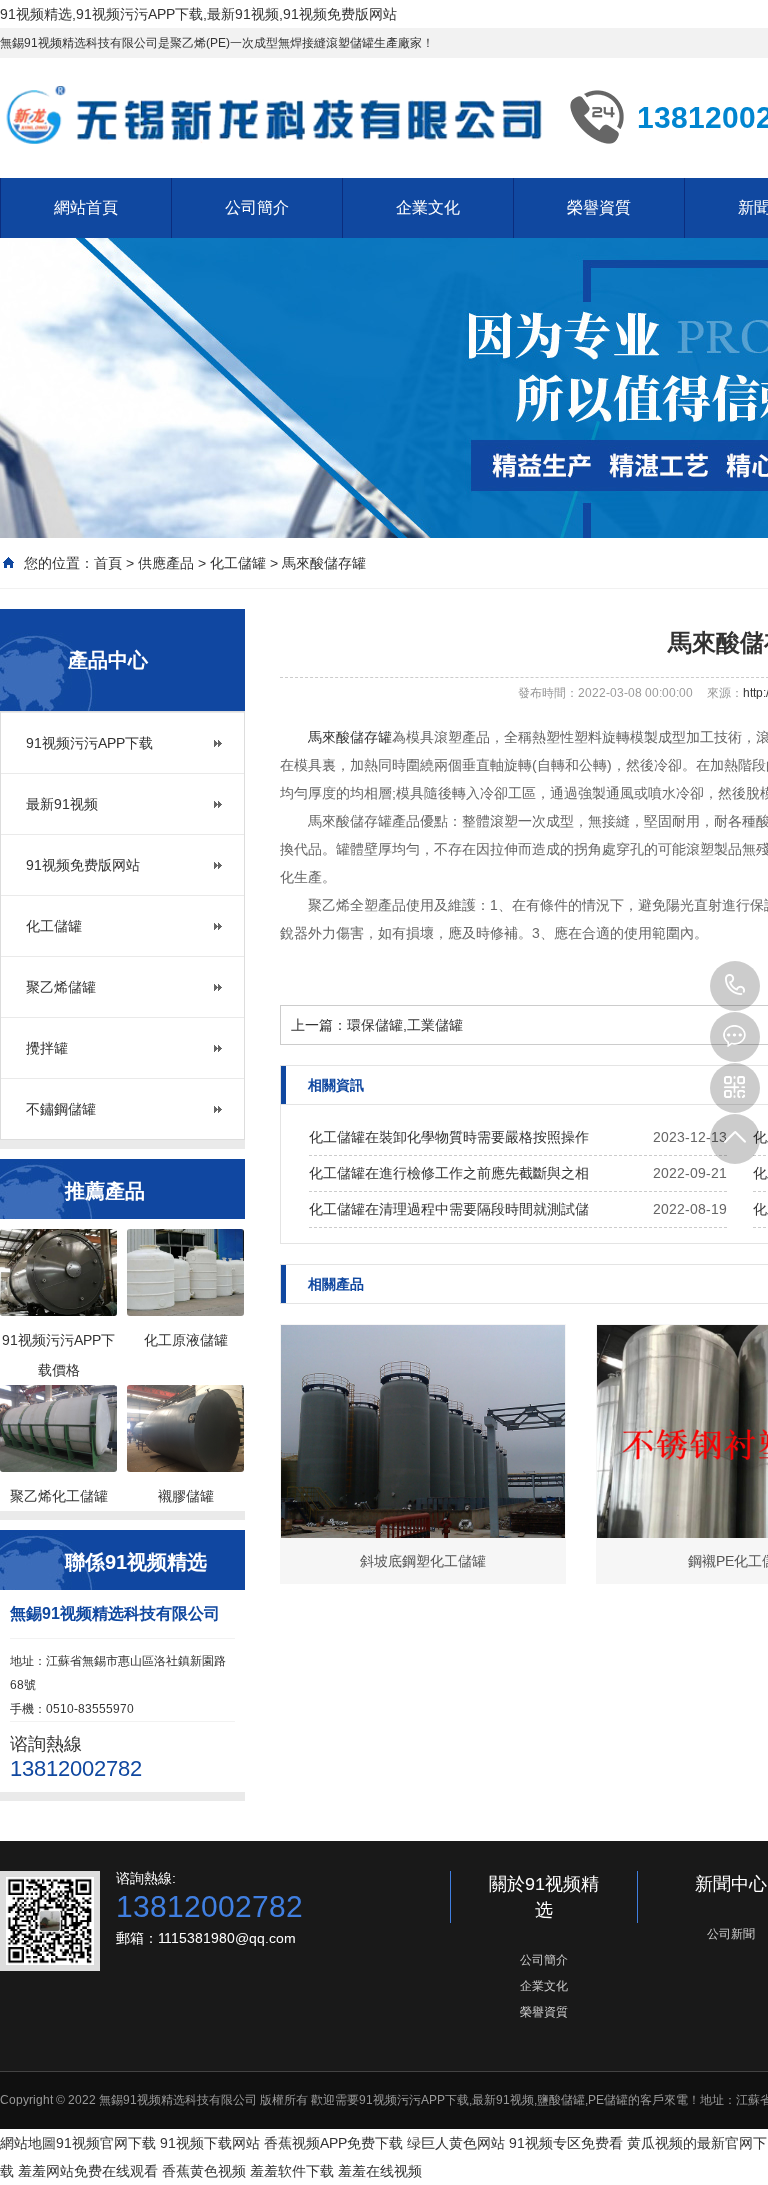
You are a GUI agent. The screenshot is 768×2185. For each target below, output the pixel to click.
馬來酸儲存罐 (324, 563)
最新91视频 (62, 804)
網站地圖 (28, 2143)
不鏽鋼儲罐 (61, 1109)
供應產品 (166, 563)
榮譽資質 (599, 207)
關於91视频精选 (544, 1897)
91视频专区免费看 (566, 2143)
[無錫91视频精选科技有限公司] (270, 116)
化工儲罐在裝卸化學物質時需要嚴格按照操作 (449, 1137)
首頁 (108, 563)
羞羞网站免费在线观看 (88, 2171)
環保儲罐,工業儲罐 (405, 1025)
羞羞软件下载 (292, 2171)
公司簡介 (257, 207)
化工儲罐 (238, 563)
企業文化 (428, 207)
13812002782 (735, 986)
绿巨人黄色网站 (456, 2143)
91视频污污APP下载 (89, 743)
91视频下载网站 (210, 2143)
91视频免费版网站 (83, 865)
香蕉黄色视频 (204, 2171)
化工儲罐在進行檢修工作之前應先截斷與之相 (449, 1173)
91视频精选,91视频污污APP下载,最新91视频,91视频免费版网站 (198, 14)
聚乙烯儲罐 (61, 987)
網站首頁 (86, 207)
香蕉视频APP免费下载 (333, 2143)
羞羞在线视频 (380, 2171)
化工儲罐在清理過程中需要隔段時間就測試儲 (449, 1209)
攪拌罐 (47, 1048)
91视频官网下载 (106, 2143)
